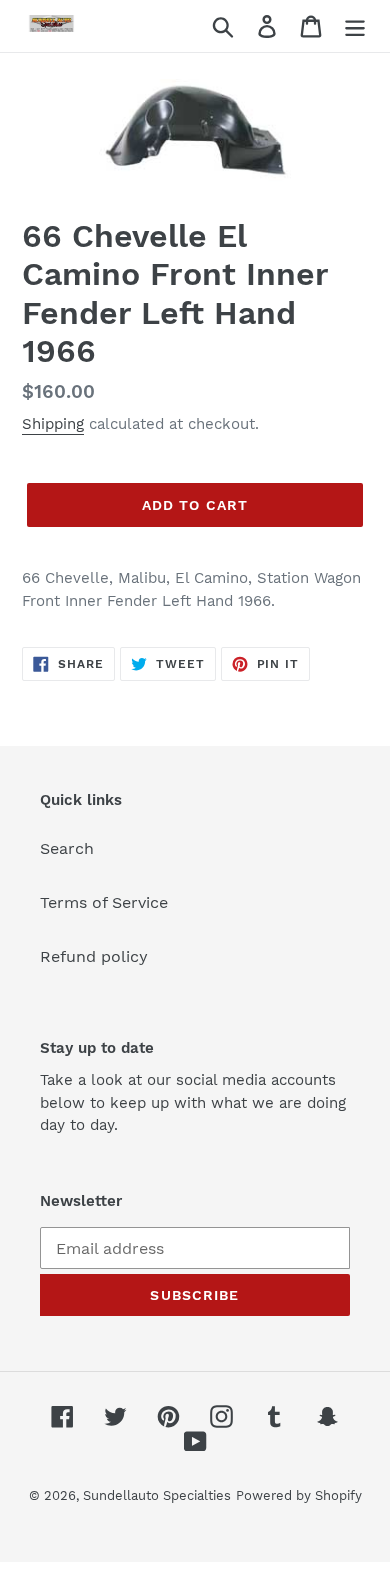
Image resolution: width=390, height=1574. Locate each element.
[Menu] (355, 26)
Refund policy (94, 956)
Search (67, 848)
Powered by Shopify (299, 1495)
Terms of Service (104, 902)
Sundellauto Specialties (157, 1495)
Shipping (53, 424)
